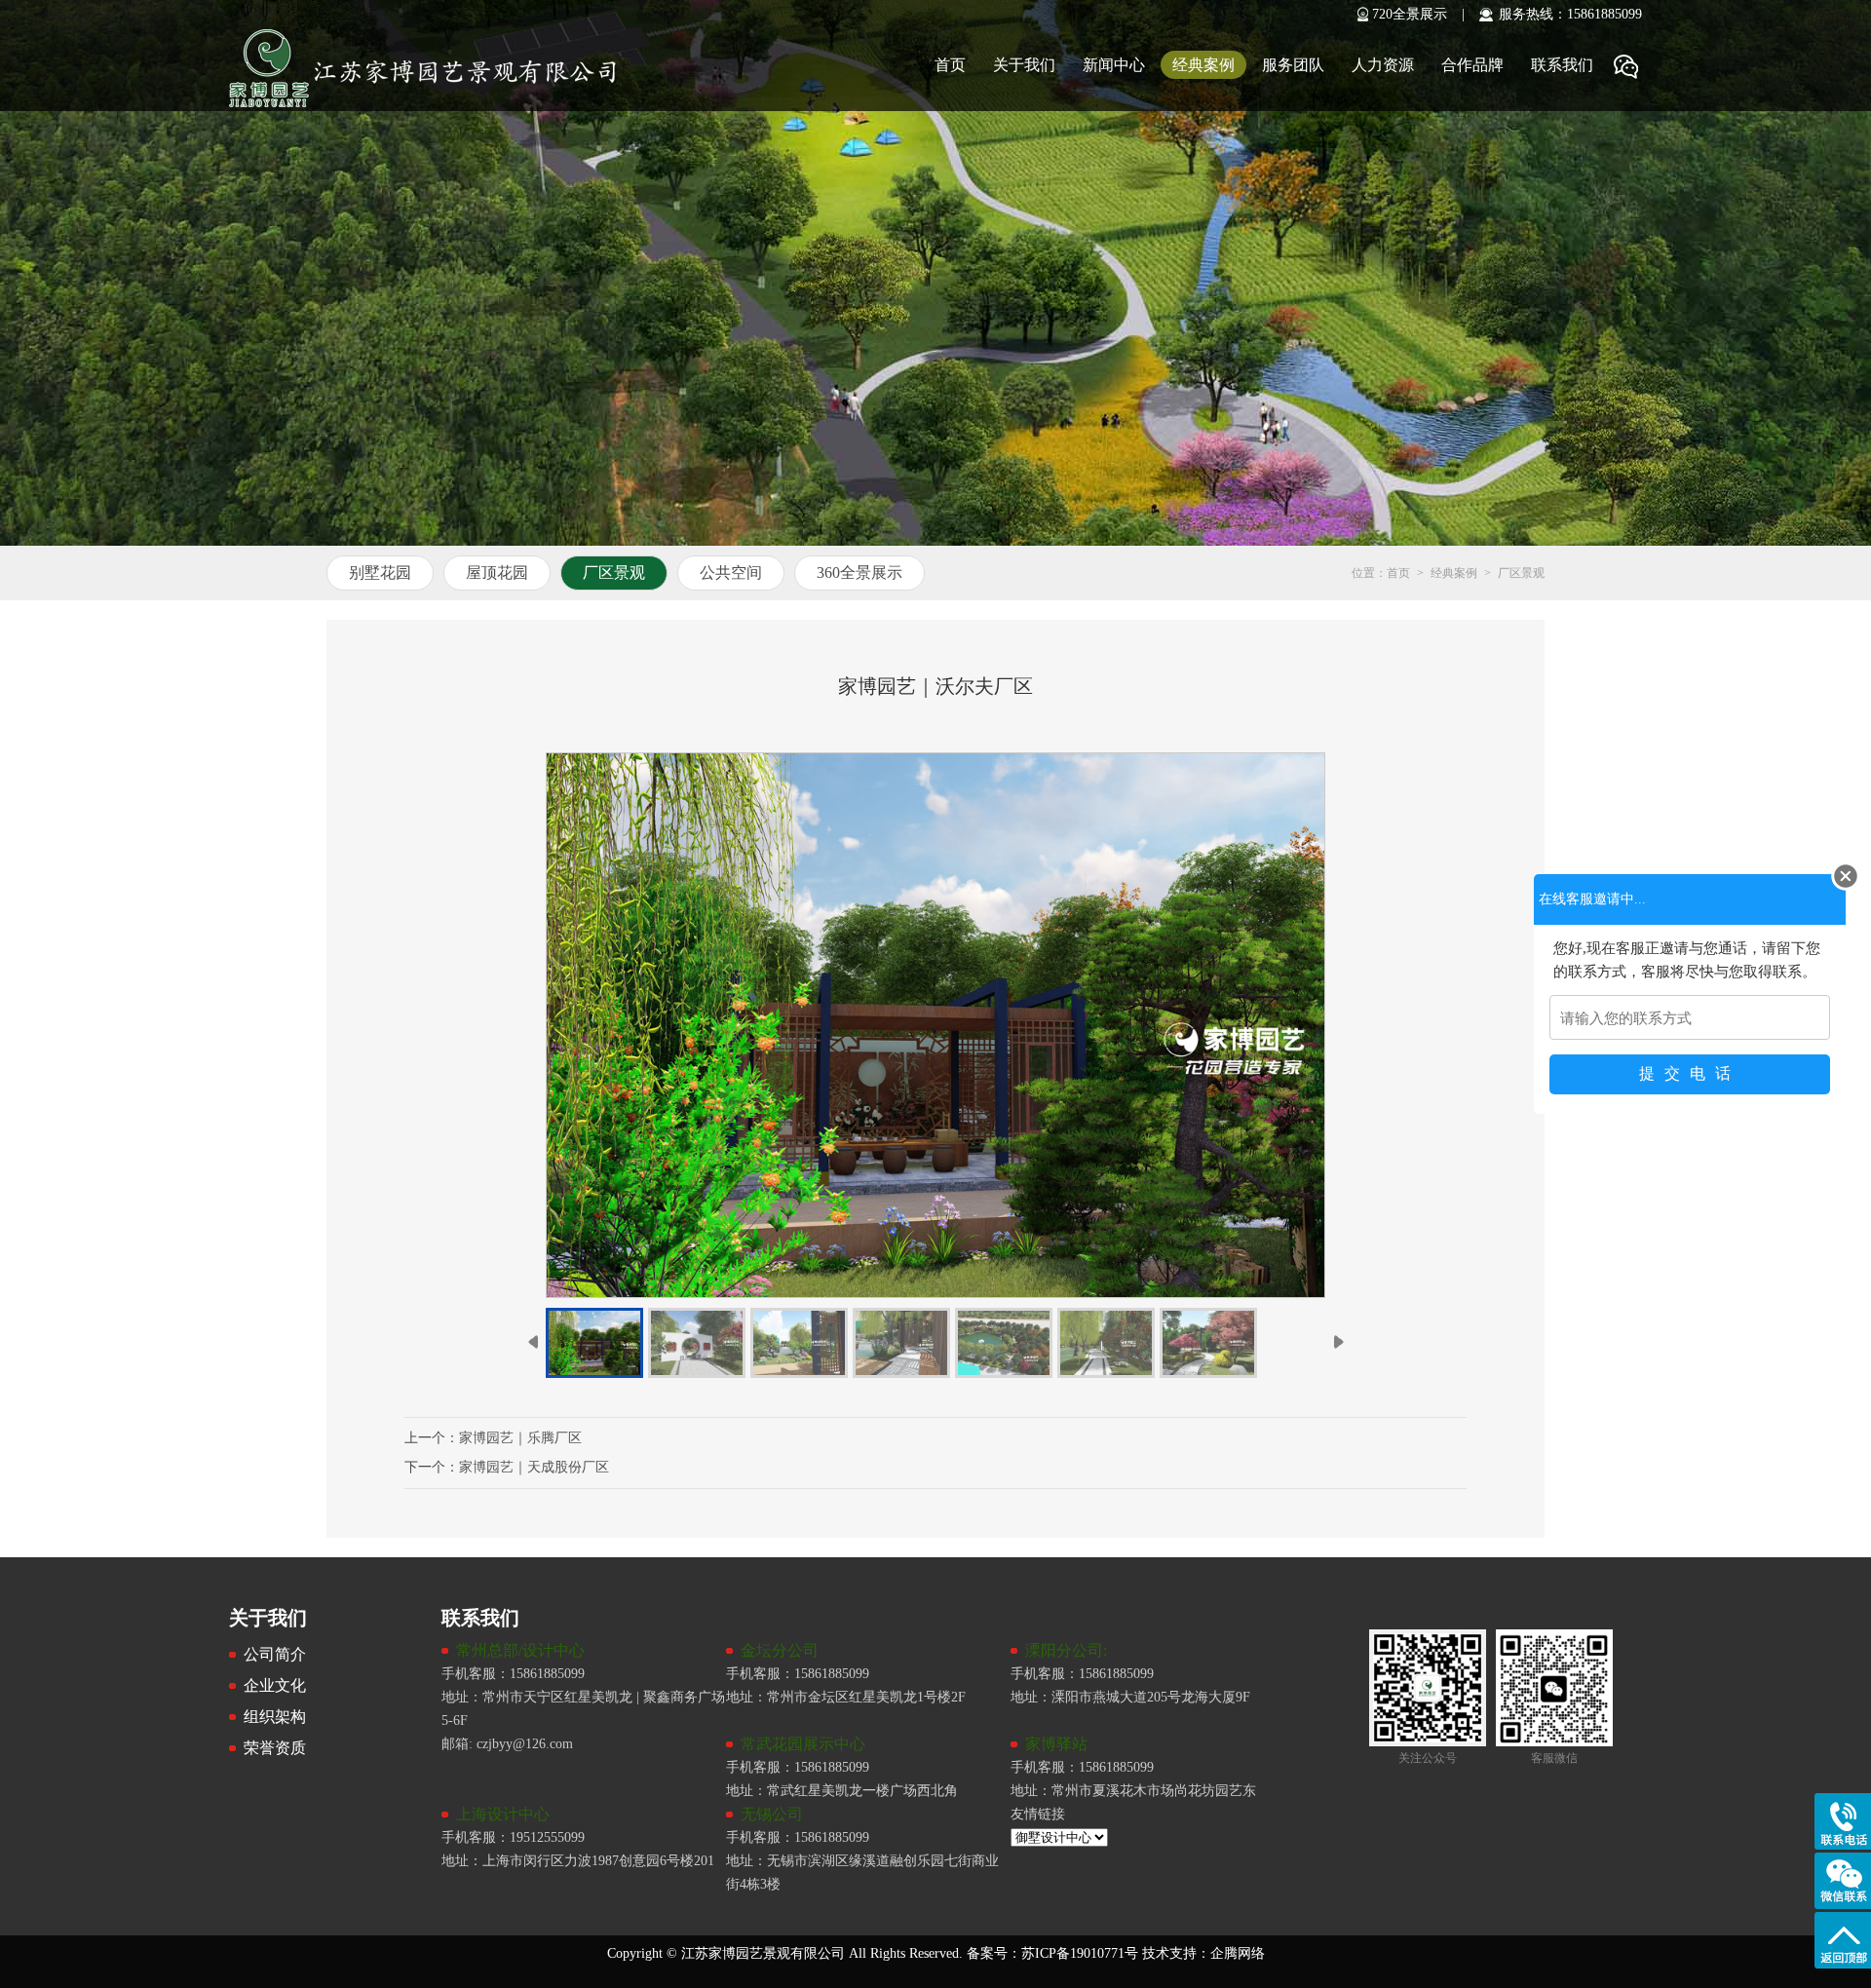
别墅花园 (380, 573)
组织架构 (275, 1717)
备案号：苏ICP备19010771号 (1050, 1953)
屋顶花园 (497, 573)
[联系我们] (1361, 1617)
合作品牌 (1472, 65)
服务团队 (1293, 65)
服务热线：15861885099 (1570, 14)
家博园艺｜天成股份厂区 (534, 1467)
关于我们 (1024, 65)
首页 (950, 65)
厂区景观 (614, 573)
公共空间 (731, 573)
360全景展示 (859, 573)
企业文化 (275, 1685)
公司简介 (275, 1654)
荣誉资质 (275, 1748)
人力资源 (1383, 65)
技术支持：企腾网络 (1203, 1953)
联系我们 (1562, 65)
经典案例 (1203, 65)
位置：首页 (1381, 573)
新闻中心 (1114, 65)
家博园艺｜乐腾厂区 (520, 1438)
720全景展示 (1410, 14)
